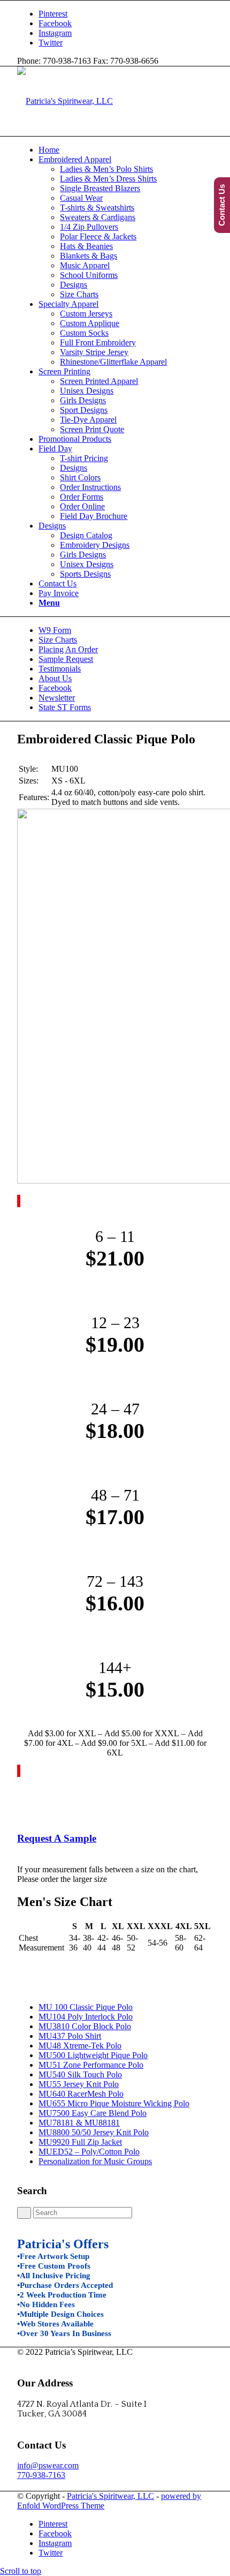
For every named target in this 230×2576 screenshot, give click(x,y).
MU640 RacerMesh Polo (81, 2094)
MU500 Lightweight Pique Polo (93, 2055)
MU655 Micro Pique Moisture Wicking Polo (114, 2103)
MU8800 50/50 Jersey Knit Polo (94, 2132)
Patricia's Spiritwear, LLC (110, 2496)
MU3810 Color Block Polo (85, 2026)
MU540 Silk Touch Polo (80, 2074)
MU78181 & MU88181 (79, 2123)
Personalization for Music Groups (95, 2161)
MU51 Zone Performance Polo (91, 2065)
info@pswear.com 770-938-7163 (48, 2470)
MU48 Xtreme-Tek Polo (80, 2046)
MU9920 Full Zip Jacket (80, 2142)
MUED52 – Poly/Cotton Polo (89, 2152)
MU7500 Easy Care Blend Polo (93, 2113)
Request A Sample (57, 1838)
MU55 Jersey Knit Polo (79, 2084)
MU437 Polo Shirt (70, 2036)
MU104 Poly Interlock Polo (86, 2017)
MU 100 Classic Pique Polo (86, 2007)
